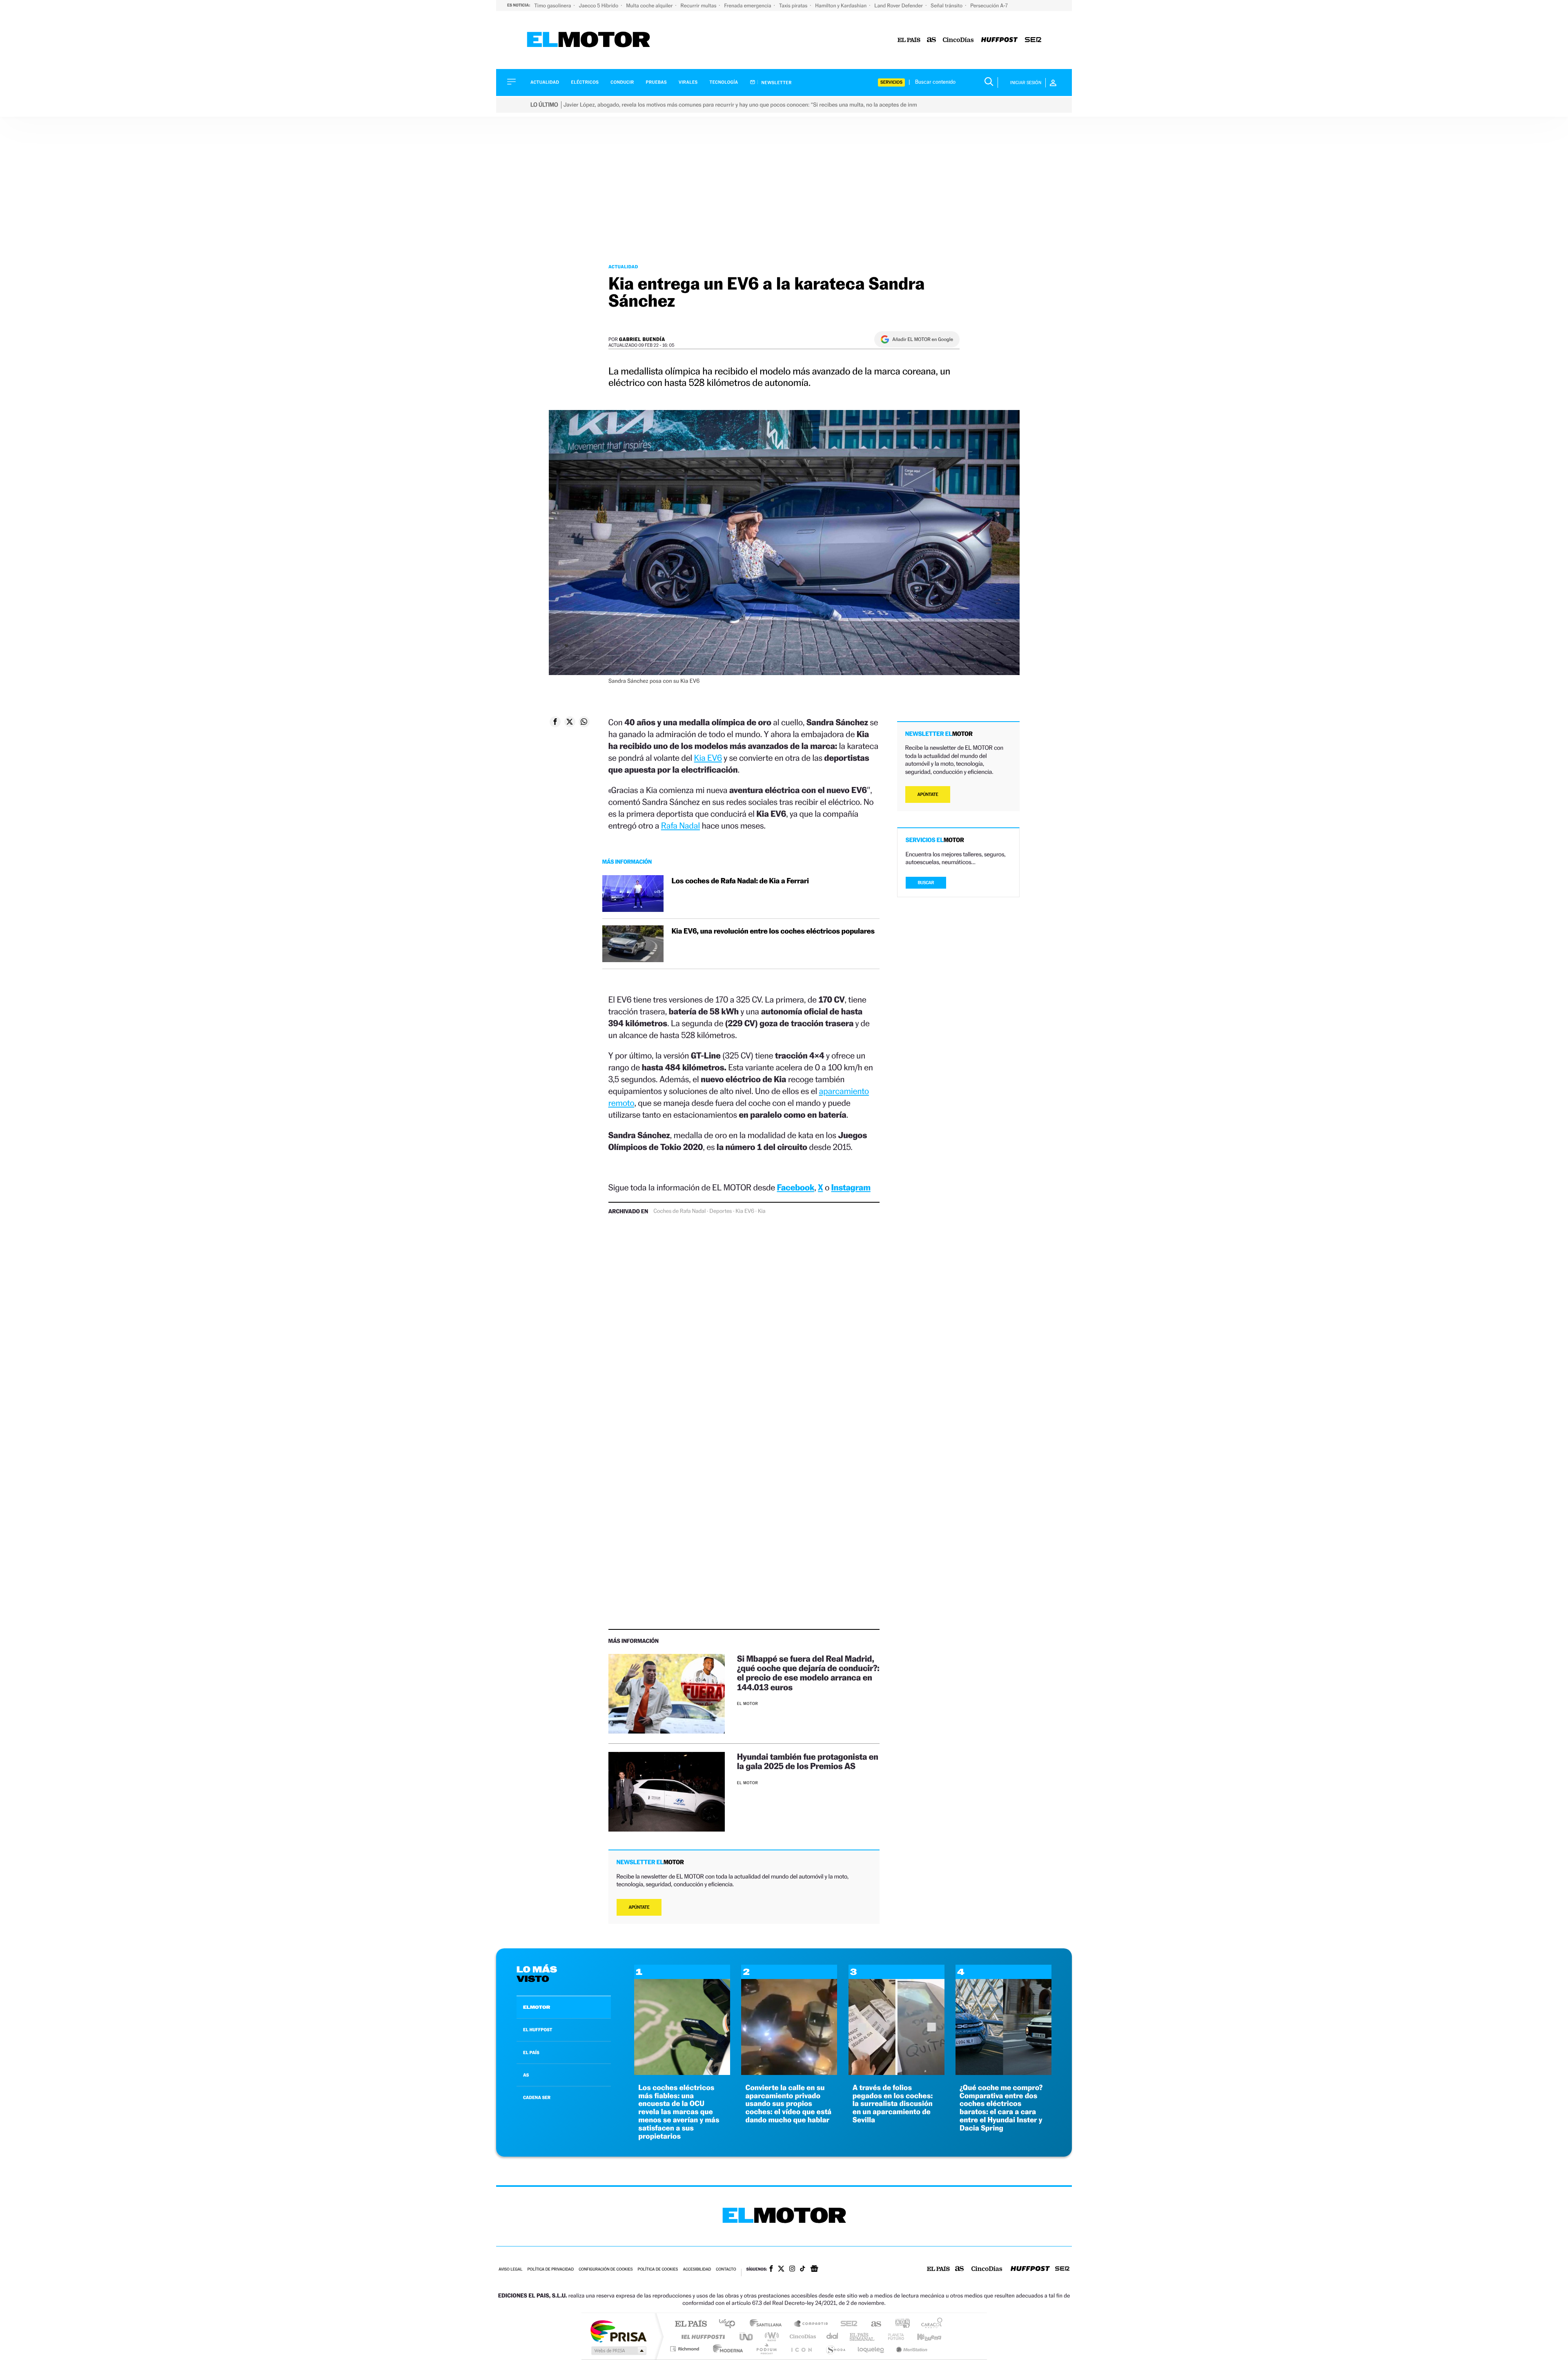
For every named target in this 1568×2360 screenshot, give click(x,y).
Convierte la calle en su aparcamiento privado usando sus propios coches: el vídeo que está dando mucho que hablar (788, 2104)
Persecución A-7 (989, 6)
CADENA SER (537, 2097)
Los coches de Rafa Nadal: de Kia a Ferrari (740, 881)
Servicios (891, 82)
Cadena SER (846, 2324)
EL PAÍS (531, 2052)
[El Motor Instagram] (792, 2269)
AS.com (872, 2324)
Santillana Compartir (811, 2324)
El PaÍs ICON (801, 2349)
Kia (762, 1211)
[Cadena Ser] (1033, 40)
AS (526, 2075)
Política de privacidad (550, 2270)
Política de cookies (658, 2270)
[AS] (932, 40)
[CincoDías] (958, 40)
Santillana (768, 2324)
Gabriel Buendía (642, 339)
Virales (688, 82)
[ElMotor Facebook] (771, 2269)
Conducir (622, 82)
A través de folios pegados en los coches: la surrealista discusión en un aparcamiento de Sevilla (893, 2104)
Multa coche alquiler (650, 6)
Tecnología (724, 82)
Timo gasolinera (553, 6)
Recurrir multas (699, 6)
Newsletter (776, 82)
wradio (770, 2337)
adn (899, 2324)
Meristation (911, 2349)
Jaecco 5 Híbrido (599, 6)
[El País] (909, 40)
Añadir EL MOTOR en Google (923, 339)
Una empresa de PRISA (618, 2331)
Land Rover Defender (899, 6)
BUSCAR (926, 883)
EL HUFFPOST (538, 2030)
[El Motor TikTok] (803, 2269)
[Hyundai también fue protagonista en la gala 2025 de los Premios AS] (667, 1792)
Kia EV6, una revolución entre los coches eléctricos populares (773, 931)
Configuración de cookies (606, 2270)
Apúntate (639, 1907)
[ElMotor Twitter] (781, 2270)
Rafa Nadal (680, 826)
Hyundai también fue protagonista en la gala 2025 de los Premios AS (808, 1761)
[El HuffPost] (999, 40)
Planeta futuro (893, 2337)
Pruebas (657, 82)
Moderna (726, 2349)
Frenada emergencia (748, 6)
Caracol (929, 2324)
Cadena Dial (833, 2337)
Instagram (851, 1187)
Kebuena (922, 2337)
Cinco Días (802, 2337)
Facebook (796, 1187)
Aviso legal (510, 2270)
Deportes (721, 1211)
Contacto (726, 2270)
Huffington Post (702, 2337)
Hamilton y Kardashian (841, 6)
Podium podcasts (766, 2349)
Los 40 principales (730, 2324)
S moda (835, 2349)
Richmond (686, 2349)
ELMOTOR (537, 2007)
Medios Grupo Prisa (618, 2351)
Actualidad (545, 82)
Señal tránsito (947, 6)
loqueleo (871, 2349)
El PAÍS (691, 2324)
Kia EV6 (708, 758)
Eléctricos (585, 82)
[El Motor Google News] (814, 2269)
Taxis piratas (794, 6)
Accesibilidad (697, 2270)
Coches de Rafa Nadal (679, 1211)
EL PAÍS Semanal (863, 2337)
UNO (747, 2337)
